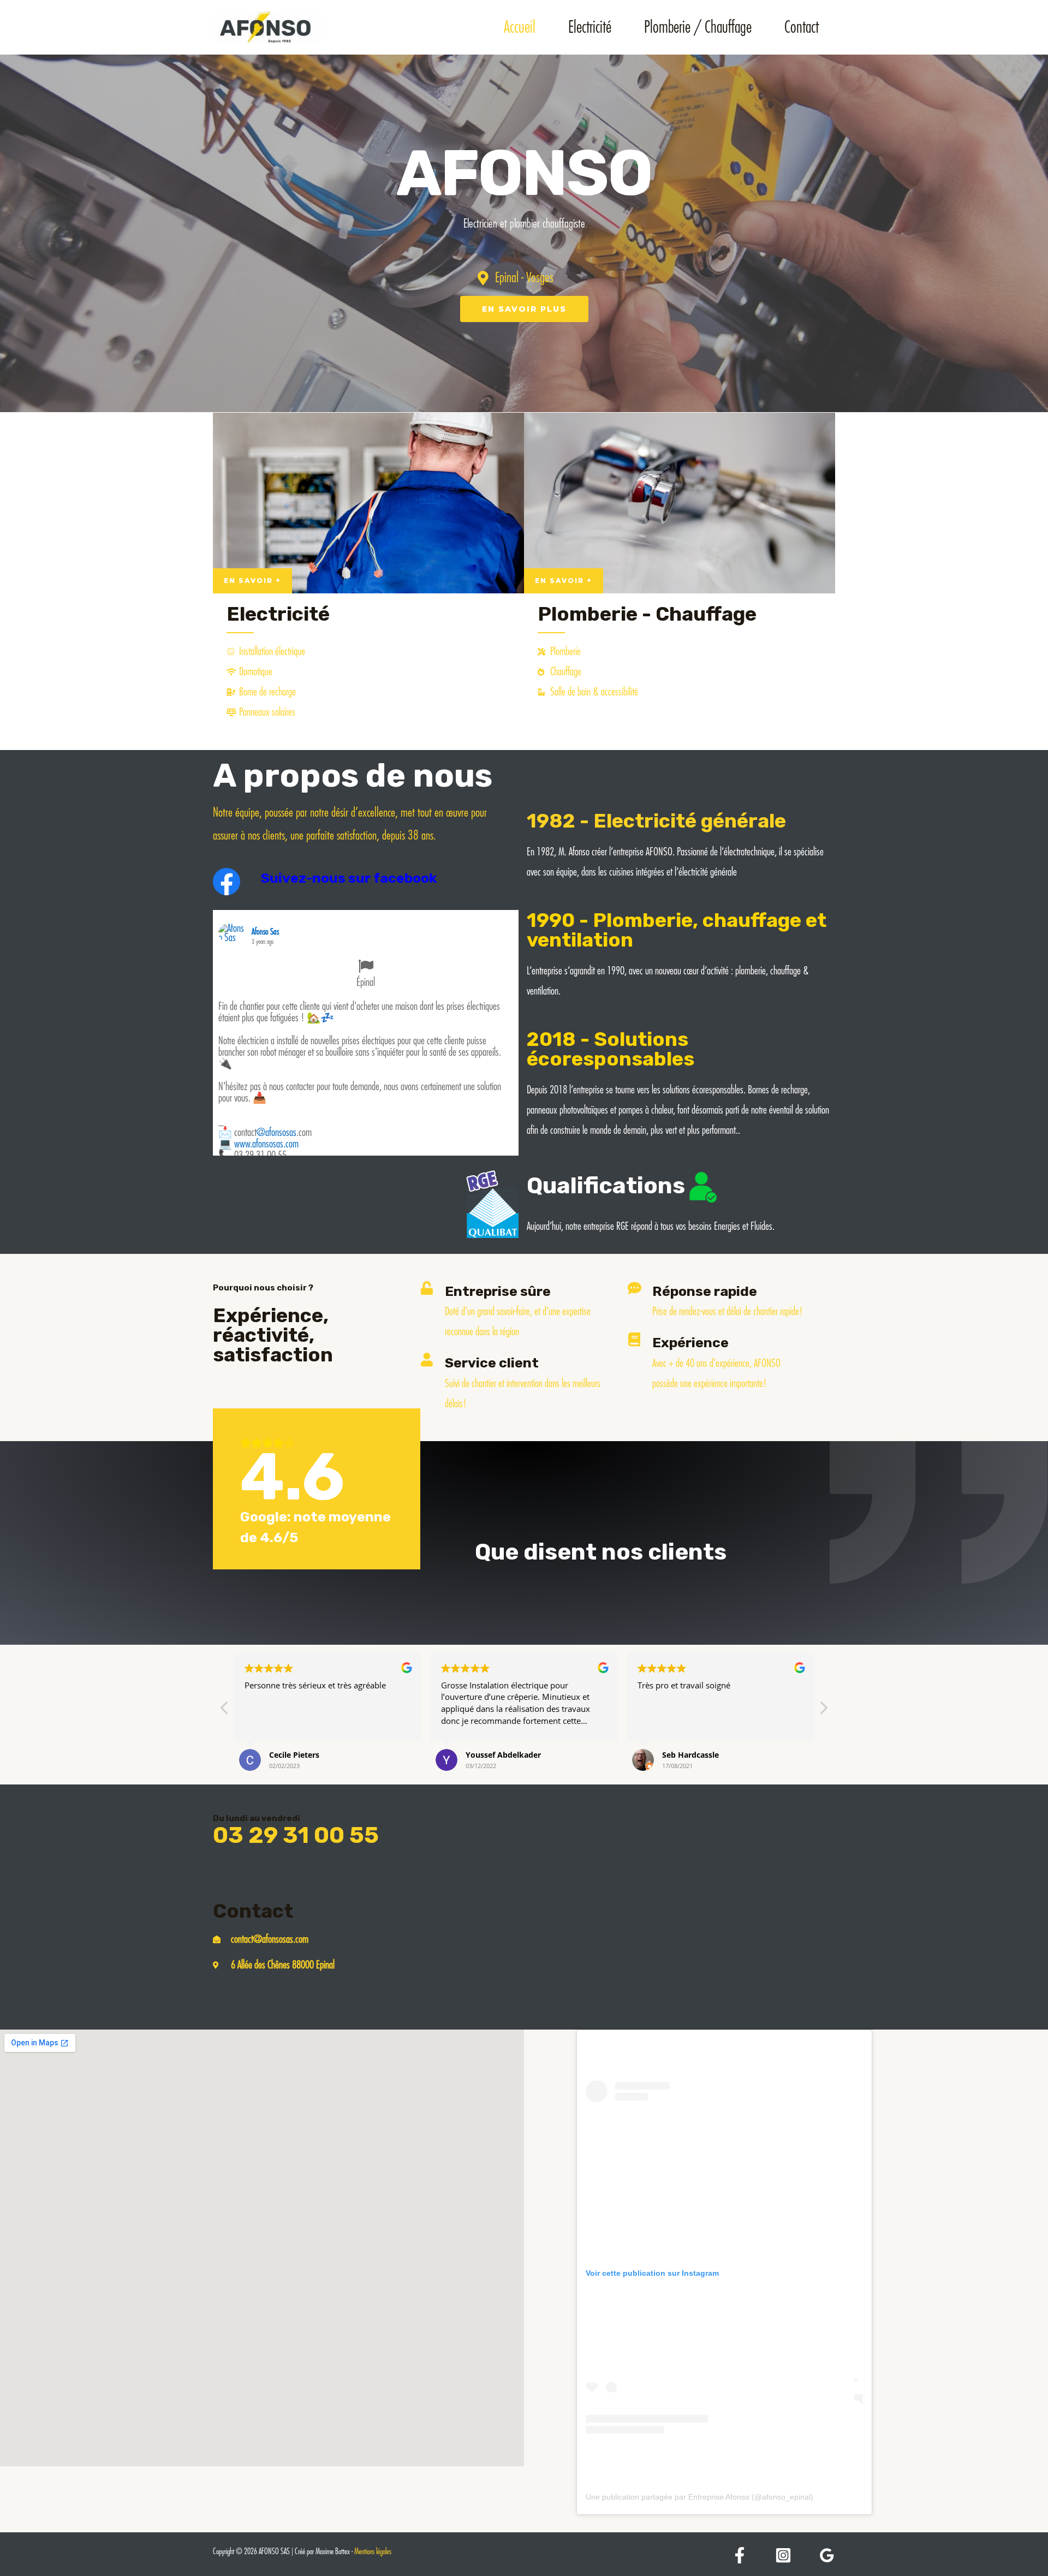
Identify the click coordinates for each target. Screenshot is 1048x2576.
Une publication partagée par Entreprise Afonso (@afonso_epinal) (699, 2497)
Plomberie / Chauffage (698, 27)
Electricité (590, 27)
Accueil (520, 27)
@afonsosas (276, 1132)
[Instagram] (783, 2555)
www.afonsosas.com (266, 1144)
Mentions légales (373, 2552)
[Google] (827, 2555)
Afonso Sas (265, 932)
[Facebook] (740, 2555)
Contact (802, 27)
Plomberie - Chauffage (647, 614)
